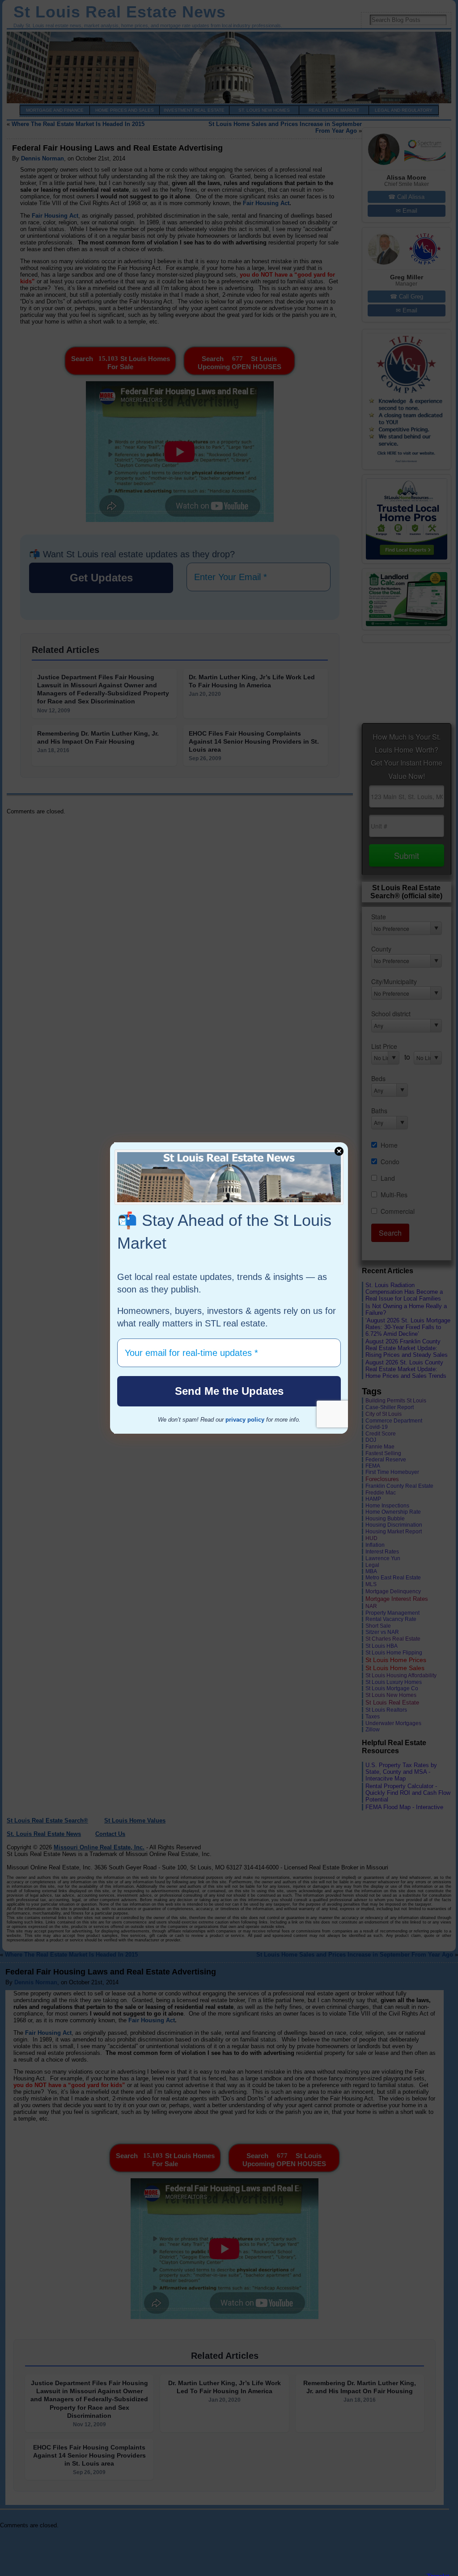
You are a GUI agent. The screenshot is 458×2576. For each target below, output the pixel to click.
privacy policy (245, 1420)
